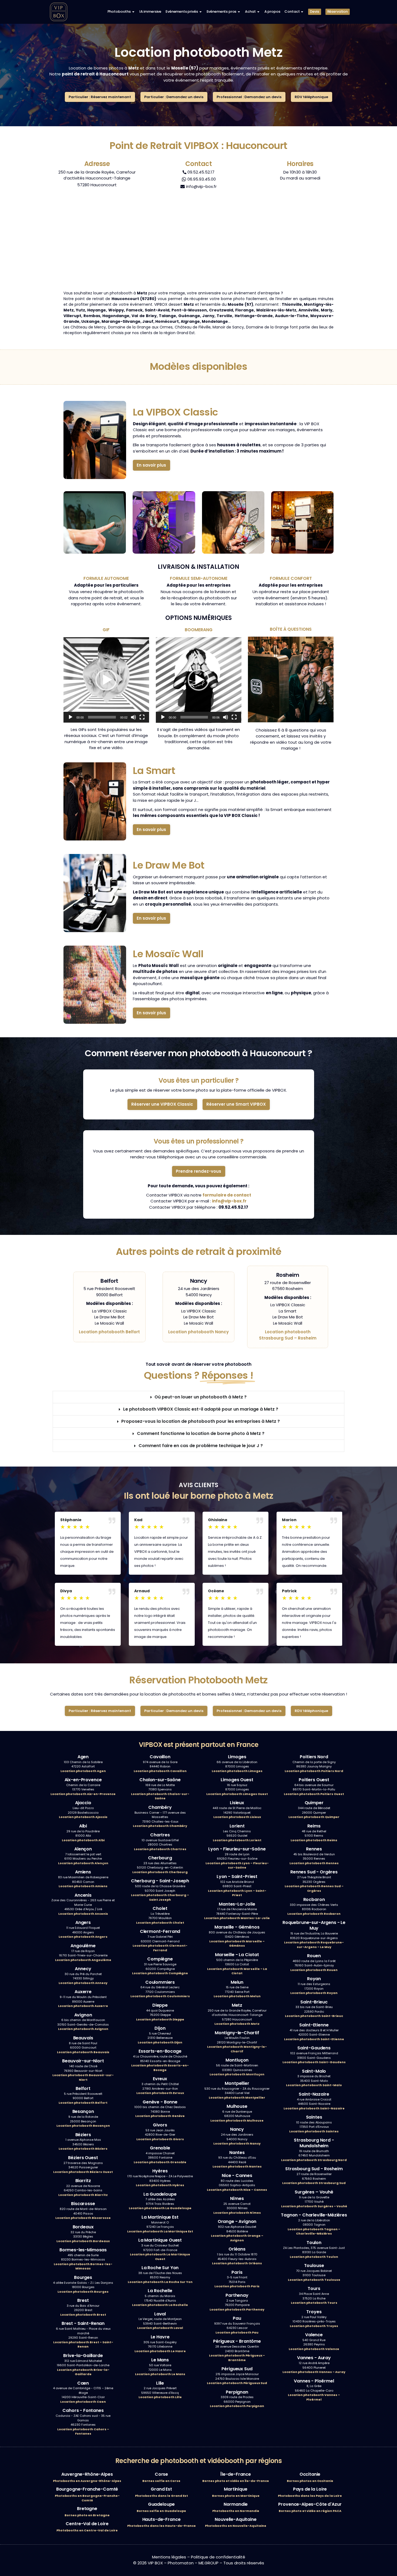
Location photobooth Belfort (109, 1332)
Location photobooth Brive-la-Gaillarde (83, 2372)
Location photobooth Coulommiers (160, 1996)
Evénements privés (182, 11)
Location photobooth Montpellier (237, 2098)
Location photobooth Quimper (314, 1817)
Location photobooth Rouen (314, 1970)
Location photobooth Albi (83, 1840)
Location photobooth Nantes (237, 2166)
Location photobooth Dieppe (160, 2019)
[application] (106, 680)
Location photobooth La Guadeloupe (160, 2208)
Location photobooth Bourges (83, 2292)
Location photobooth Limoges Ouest (237, 1794)
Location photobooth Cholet (160, 1923)
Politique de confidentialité (218, 2557)
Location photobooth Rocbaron (314, 1914)
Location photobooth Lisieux (237, 1817)
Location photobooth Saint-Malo (314, 2085)
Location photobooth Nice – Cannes (237, 2190)
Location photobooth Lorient (237, 1840)
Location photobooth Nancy (198, 1332)
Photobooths (119, 11)
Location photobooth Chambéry (160, 1826)
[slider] (102, 717)
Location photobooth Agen (83, 1771)
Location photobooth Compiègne (160, 1973)
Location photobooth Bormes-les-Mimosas (83, 2266)
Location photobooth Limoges (237, 1771)
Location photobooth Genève (160, 2116)
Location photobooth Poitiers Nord (314, 1771)
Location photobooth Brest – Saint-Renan (83, 2344)
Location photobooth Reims (314, 1840)
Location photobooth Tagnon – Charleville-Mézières (314, 2231)
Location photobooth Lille (160, 2397)
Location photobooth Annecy (83, 1983)
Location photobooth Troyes (314, 2326)
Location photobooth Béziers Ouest (83, 2172)
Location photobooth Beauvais (83, 2052)
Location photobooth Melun (237, 1996)
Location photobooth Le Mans (160, 2374)
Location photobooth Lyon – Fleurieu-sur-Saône (237, 1865)
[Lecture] (70, 717)
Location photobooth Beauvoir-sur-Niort (83, 2077)
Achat (250, 11)
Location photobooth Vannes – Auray (314, 2372)
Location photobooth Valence (314, 2349)
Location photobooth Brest (83, 2315)
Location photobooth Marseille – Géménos (237, 1944)
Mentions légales (169, 2557)
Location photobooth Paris (237, 2286)
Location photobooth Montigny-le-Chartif (237, 2049)
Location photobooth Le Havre (160, 2351)
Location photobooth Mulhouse (237, 2120)
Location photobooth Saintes (314, 2131)
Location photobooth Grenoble (160, 2162)
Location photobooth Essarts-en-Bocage (160, 2068)
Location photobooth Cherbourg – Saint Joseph (160, 1897)
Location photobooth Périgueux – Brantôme (237, 2358)
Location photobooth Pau (237, 2332)
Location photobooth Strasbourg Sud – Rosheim (288, 1335)
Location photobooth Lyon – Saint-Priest (237, 1893)
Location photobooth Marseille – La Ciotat (237, 1971)
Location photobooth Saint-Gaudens (314, 2062)
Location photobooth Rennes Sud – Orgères (314, 1888)
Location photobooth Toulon (314, 2257)
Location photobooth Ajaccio (83, 1817)
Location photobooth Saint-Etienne (314, 2039)
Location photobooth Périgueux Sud (237, 2383)
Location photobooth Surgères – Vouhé (314, 2206)
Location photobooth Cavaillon (160, 1771)
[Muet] (133, 717)
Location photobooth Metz (237, 2024)
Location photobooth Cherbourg (160, 1872)
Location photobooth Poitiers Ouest (314, 1794)
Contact (292, 11)
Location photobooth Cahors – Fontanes (83, 2432)
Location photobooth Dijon (160, 2042)
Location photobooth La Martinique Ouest (160, 2257)
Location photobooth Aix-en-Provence (83, 1794)
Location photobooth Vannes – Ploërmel (314, 2397)
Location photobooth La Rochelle (160, 2305)
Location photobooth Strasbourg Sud (314, 2183)
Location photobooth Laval (160, 2328)
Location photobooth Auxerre (83, 2006)
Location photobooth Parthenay (237, 2309)
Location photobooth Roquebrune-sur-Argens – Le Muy (314, 1945)
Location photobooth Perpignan (237, 2406)
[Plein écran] (142, 717)
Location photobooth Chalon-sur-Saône (160, 1796)
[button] (106, 680)
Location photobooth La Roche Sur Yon (160, 2282)
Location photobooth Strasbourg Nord (314, 2160)
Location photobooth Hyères (160, 2185)
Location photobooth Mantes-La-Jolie (237, 1918)
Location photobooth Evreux (160, 2093)
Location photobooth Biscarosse (83, 2218)
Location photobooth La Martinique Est (160, 2231)
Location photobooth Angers (83, 1937)
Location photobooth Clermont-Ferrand (160, 1948)
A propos (272, 11)
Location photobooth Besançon (83, 2126)
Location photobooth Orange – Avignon (237, 2238)
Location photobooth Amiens (83, 1886)
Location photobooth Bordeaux (83, 2241)
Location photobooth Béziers (83, 2149)
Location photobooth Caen (83, 2402)
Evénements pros (222, 11)
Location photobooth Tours (314, 2303)
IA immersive (150, 11)
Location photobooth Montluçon (237, 2074)
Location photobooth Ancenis (83, 1914)
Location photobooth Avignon (83, 2029)
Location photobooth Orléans (237, 2263)
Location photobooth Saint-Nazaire (314, 2108)
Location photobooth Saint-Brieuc (314, 2016)
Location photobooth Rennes (314, 1863)
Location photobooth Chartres (160, 1849)
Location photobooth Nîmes (237, 2213)
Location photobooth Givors (160, 2139)
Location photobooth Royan (314, 1993)
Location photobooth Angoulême (83, 1960)
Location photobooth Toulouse (314, 2280)
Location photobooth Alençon (83, 1863)
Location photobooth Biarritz (83, 2195)
